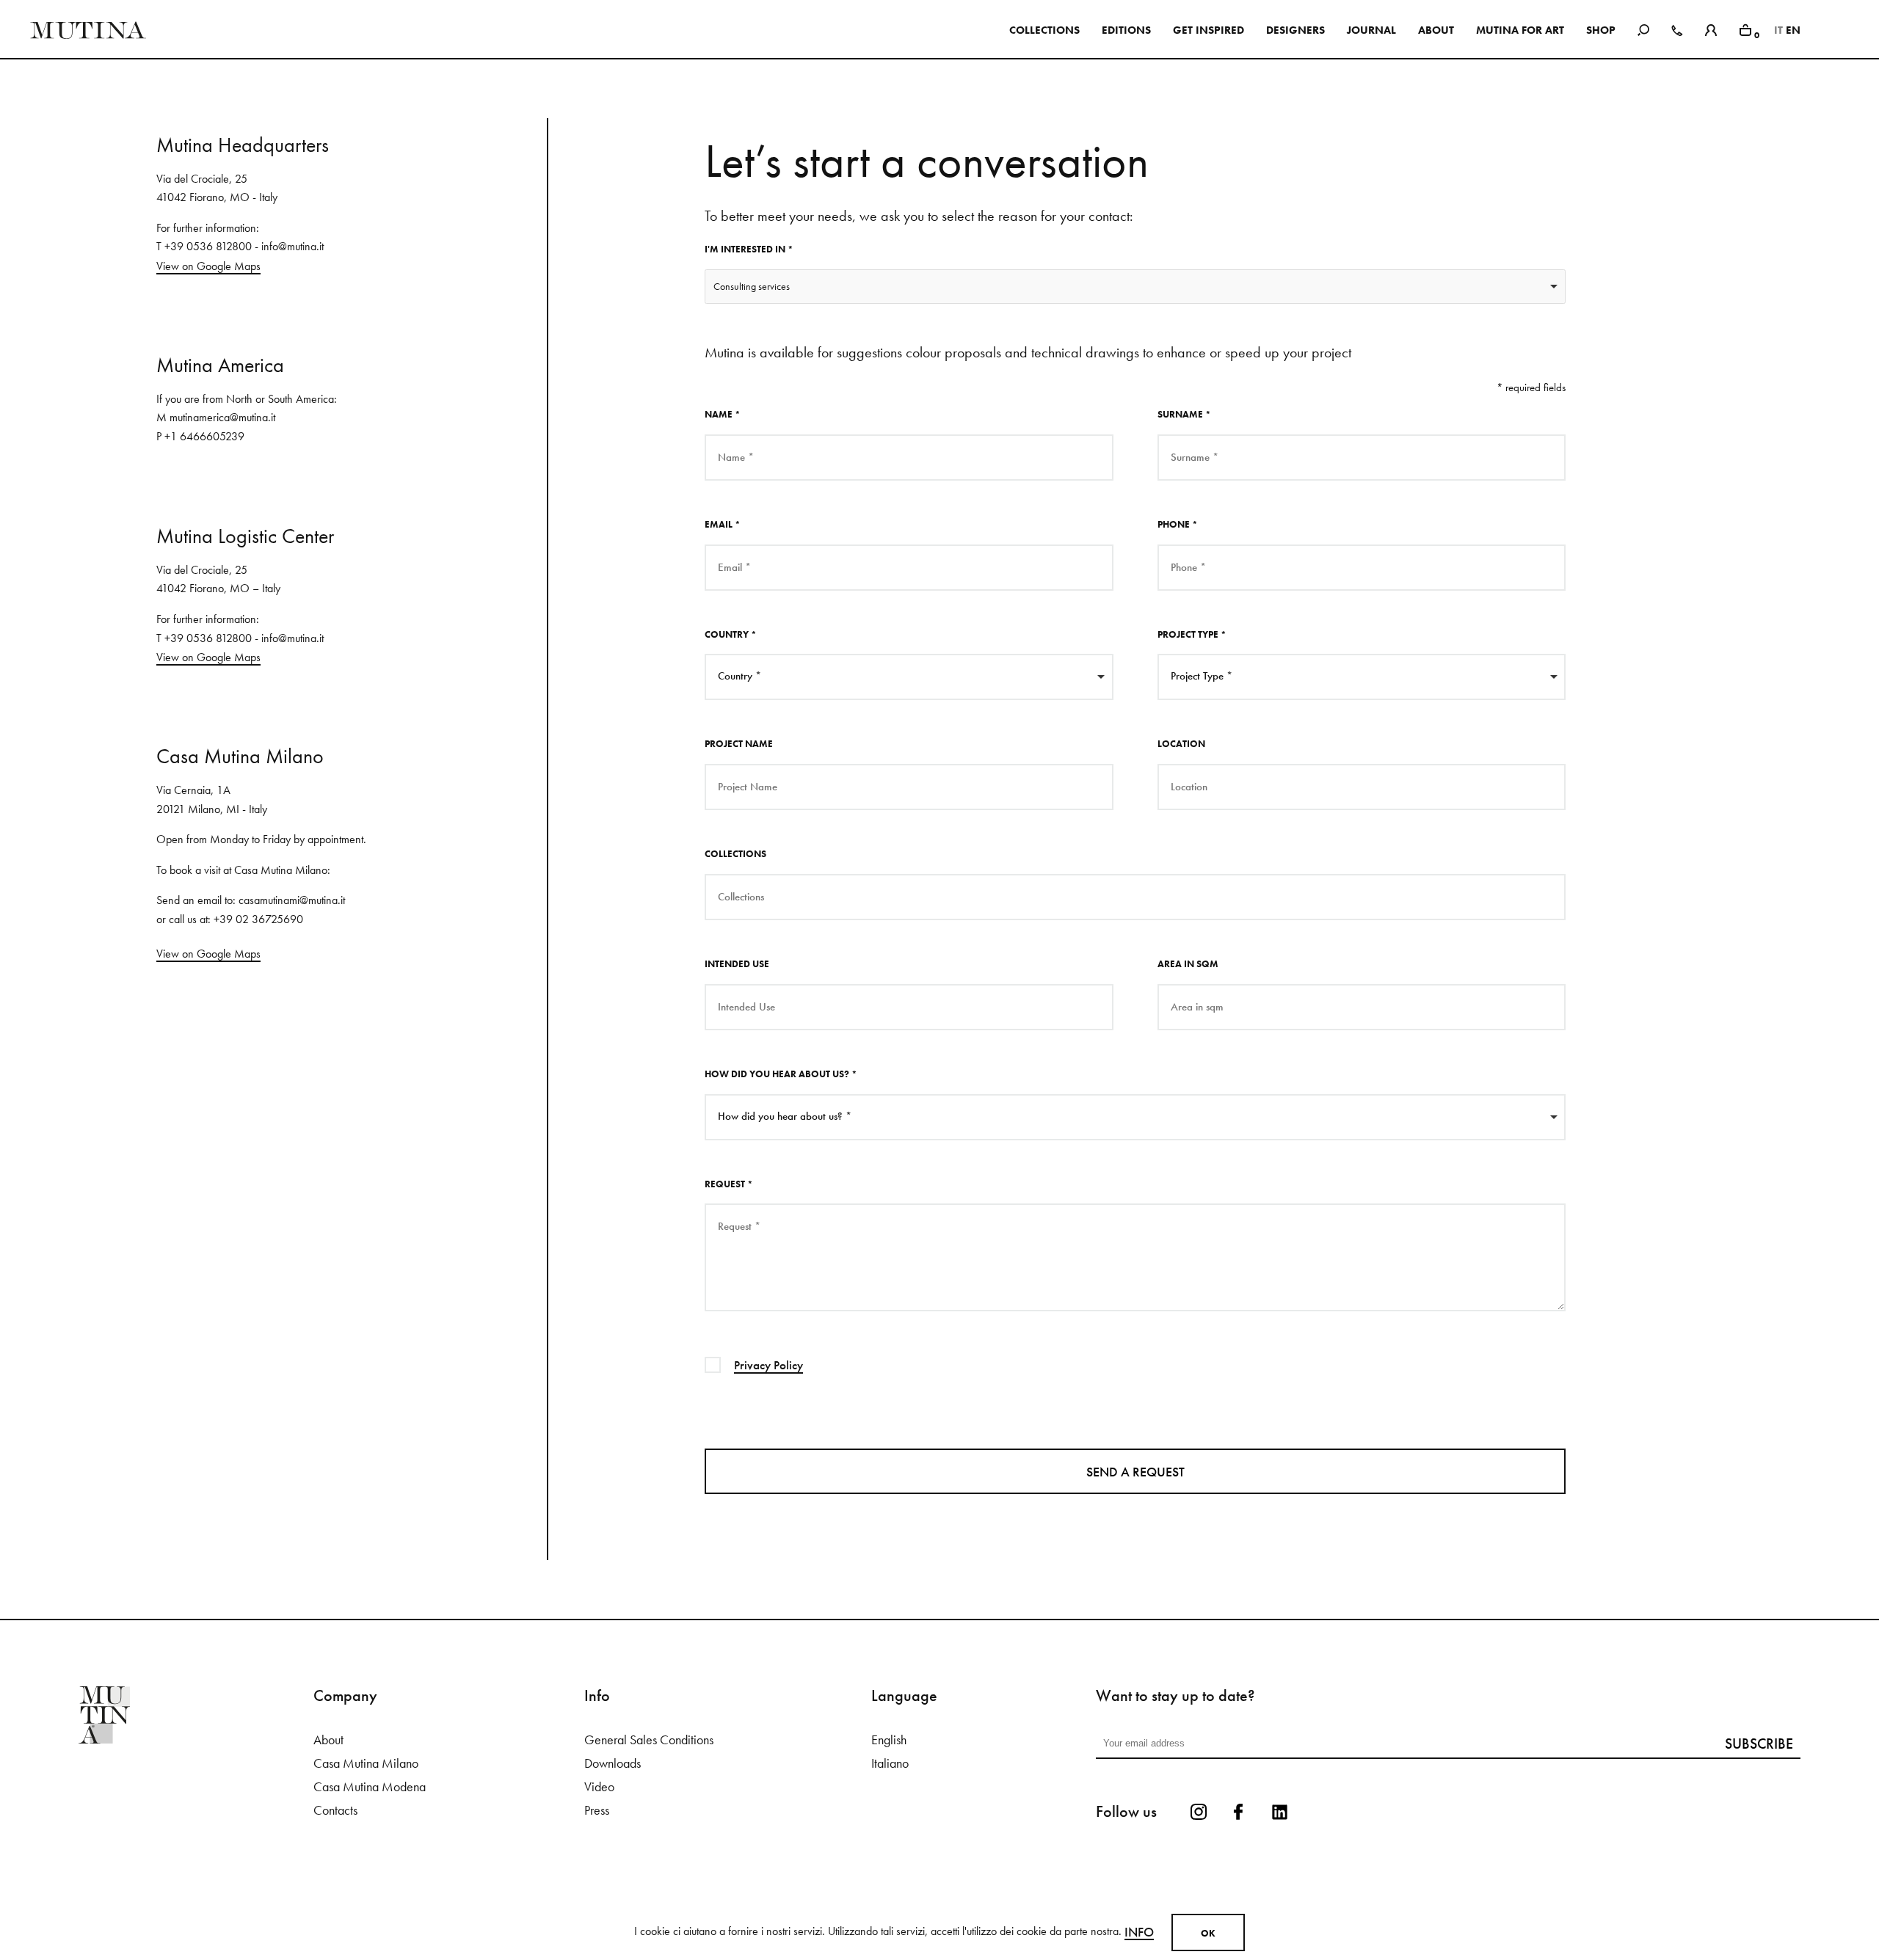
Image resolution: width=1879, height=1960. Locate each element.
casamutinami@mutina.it (292, 900)
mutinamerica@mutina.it (222, 417)
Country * (731, 634)
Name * (723, 414)
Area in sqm (1188, 964)
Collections (735, 854)
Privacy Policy (768, 1365)
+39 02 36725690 (258, 919)
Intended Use (737, 964)
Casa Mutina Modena (370, 1787)
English (889, 1740)
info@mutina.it (292, 246)
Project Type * (1192, 634)
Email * (723, 524)
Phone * (1178, 524)
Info (1139, 1932)
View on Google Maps (208, 266)
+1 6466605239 (204, 436)
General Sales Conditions (649, 1740)
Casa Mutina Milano (366, 1763)
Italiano (890, 1763)
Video (599, 1787)
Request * (729, 1184)
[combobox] (1135, 287)
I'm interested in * (749, 249)
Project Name (739, 744)
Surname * (1184, 414)
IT (1778, 30)
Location (1181, 744)
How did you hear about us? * (781, 1074)
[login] (1711, 28)
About (328, 1740)
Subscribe (1759, 1744)
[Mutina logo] (196, 1715)
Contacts (335, 1810)
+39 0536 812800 (208, 246)
